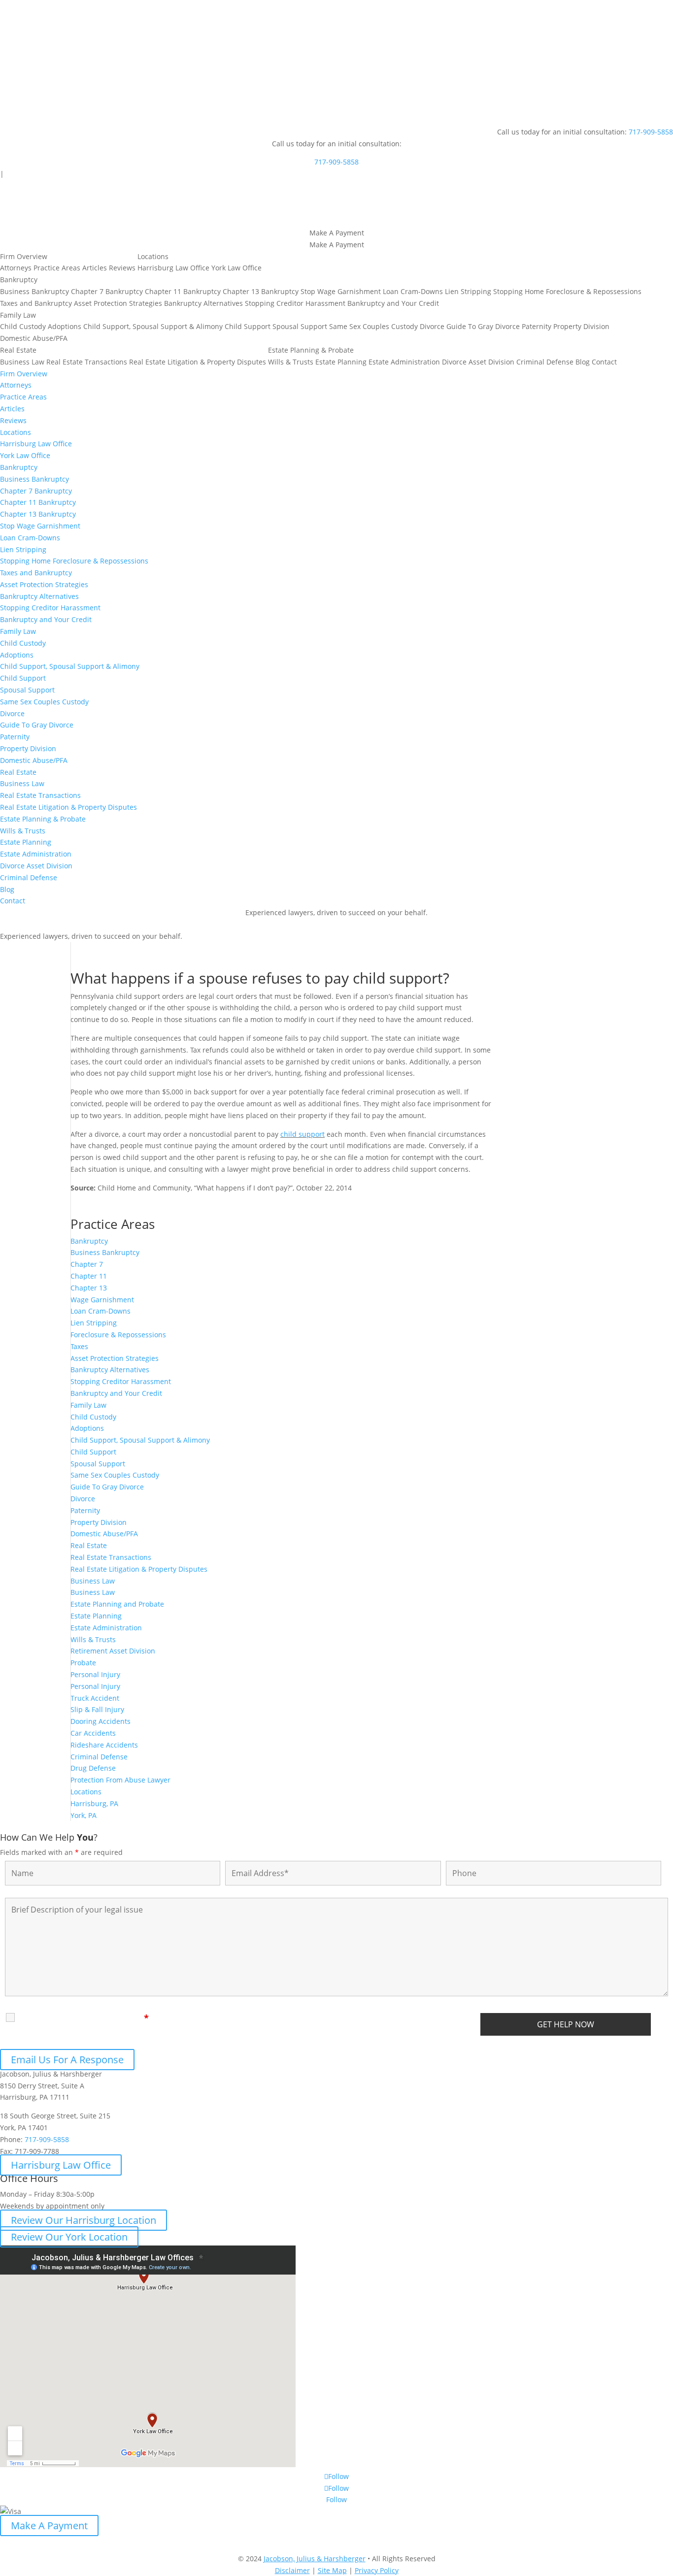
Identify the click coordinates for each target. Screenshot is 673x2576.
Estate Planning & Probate (311, 350)
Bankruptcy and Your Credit (393, 303)
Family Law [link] (88, 1405)
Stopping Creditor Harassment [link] (121, 1381)
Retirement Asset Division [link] (113, 1651)
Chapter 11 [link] (89, 1276)
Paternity (537, 326)
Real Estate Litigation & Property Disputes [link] (139, 1569)
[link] (315, 2559)
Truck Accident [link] (95, 1698)
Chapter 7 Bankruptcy (107, 291)
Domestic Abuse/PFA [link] (104, 1534)
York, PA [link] (84, 1815)
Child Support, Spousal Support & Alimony (153, 326)
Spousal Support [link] (98, 1464)
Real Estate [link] (89, 1545)
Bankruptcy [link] (89, 1241)
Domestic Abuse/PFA (34, 338)
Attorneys (16, 268)
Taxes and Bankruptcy (36, 303)
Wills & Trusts (291, 362)
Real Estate (18, 350)
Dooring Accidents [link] (101, 1721)
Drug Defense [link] (93, 1768)
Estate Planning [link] (96, 1616)
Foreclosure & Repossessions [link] (118, 1335)
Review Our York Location (69, 2237)
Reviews (122, 268)
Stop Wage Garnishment (341, 291)
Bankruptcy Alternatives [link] (110, 1370)
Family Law (18, 315)
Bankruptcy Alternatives (203, 303)
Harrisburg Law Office (173, 268)
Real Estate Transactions (87, 362)
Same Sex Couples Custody (373, 326)
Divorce (432, 326)
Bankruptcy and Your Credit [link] (116, 1393)
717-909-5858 (651, 132)
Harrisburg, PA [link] (94, 1803)
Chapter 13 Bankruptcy (261, 291)
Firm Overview (24, 256)
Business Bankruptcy (34, 291)
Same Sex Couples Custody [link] (115, 1475)
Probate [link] (83, 1663)
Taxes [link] (79, 1346)
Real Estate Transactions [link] (111, 1557)
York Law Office (236, 268)
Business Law (22, 362)
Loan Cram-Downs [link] (101, 1311)
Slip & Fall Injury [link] (97, 1709)
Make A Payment (49, 2526)
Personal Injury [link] (95, 1674)
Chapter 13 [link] (89, 1288)
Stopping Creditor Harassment (295, 303)
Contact (604, 362)
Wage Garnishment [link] (102, 1300)
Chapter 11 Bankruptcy (183, 291)
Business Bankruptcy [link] (105, 1252)
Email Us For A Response (67, 2060)
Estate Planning (341, 362)
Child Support (248, 326)
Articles (95, 268)
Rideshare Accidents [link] (104, 1745)
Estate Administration (404, 362)
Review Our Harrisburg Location (84, 2220)
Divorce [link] (83, 1499)
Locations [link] (86, 1792)
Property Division (581, 326)
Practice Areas (57, 268)
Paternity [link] (85, 1510)
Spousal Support (300, 326)
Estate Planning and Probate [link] (117, 1604)
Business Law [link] (93, 1581)
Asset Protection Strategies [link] (115, 1358)
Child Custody (23, 326)
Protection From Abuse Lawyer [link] (120, 1780)
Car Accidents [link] (93, 1733)
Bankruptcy (19, 280)
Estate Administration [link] (106, 1628)
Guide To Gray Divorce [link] (107, 1487)
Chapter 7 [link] (87, 1264)
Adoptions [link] (87, 1428)
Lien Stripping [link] (94, 1323)
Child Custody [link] (93, 1417)
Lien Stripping (468, 291)
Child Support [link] (93, 1452)
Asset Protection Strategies (118, 303)
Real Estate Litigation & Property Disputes (198, 362)
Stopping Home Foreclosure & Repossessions (567, 291)
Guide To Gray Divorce (483, 326)
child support (303, 1134)
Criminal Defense (545, 362)
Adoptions (65, 326)
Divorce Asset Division (478, 362)
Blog (583, 362)
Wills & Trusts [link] (93, 1639)
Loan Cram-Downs (413, 291)
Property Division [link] (99, 1522)
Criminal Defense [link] (99, 1757)
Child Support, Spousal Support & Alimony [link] (140, 1440)
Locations (153, 256)
